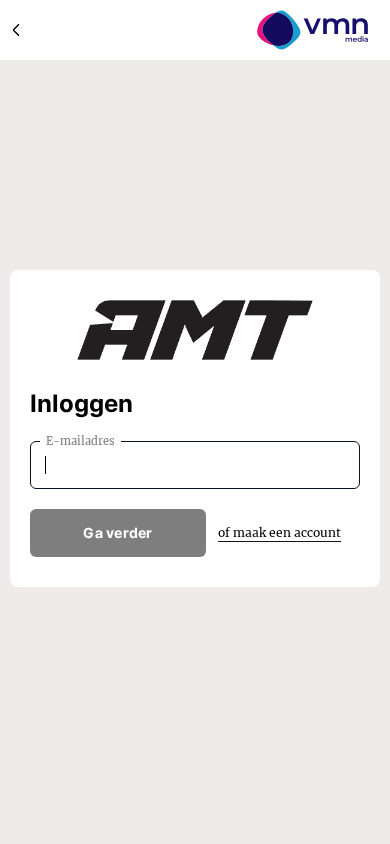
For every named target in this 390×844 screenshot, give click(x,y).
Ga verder (118, 532)
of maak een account (279, 532)
